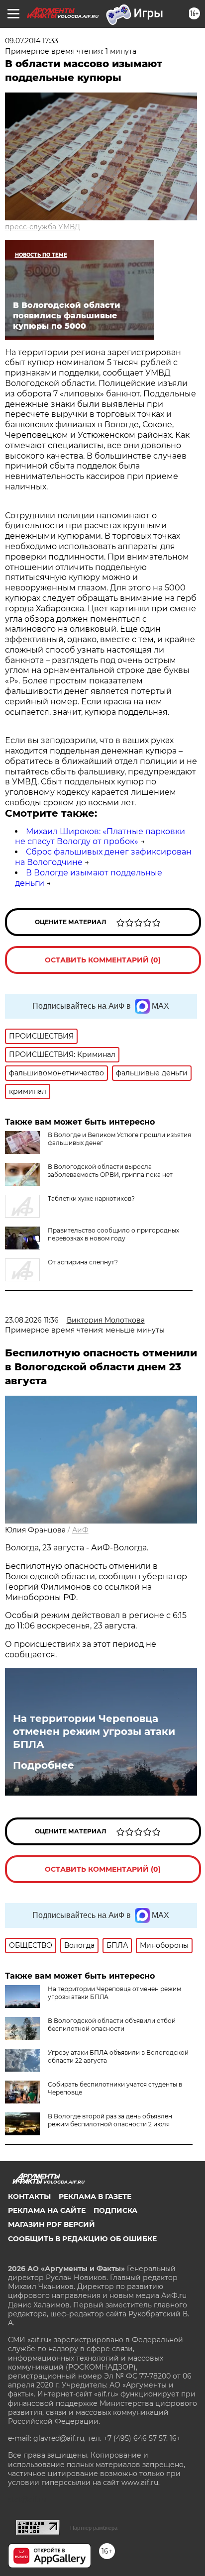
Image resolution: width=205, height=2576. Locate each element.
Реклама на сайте (47, 2210)
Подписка (115, 2210)
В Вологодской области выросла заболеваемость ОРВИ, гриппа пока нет (110, 1171)
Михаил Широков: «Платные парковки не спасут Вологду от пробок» (100, 837)
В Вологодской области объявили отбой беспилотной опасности (112, 2025)
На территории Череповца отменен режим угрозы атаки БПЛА (94, 1731)
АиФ (80, 1530)
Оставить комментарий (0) (103, 960)
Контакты (29, 2196)
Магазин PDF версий (51, 2224)
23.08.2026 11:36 (32, 1320)
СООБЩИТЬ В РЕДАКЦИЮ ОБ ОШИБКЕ (82, 2239)
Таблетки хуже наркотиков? (91, 1198)
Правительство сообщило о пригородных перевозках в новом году (113, 1234)
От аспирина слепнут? (83, 1262)
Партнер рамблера (94, 2528)
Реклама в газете (95, 2196)
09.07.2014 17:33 (32, 41)
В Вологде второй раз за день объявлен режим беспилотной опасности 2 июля (110, 2120)
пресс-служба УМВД (43, 227)
